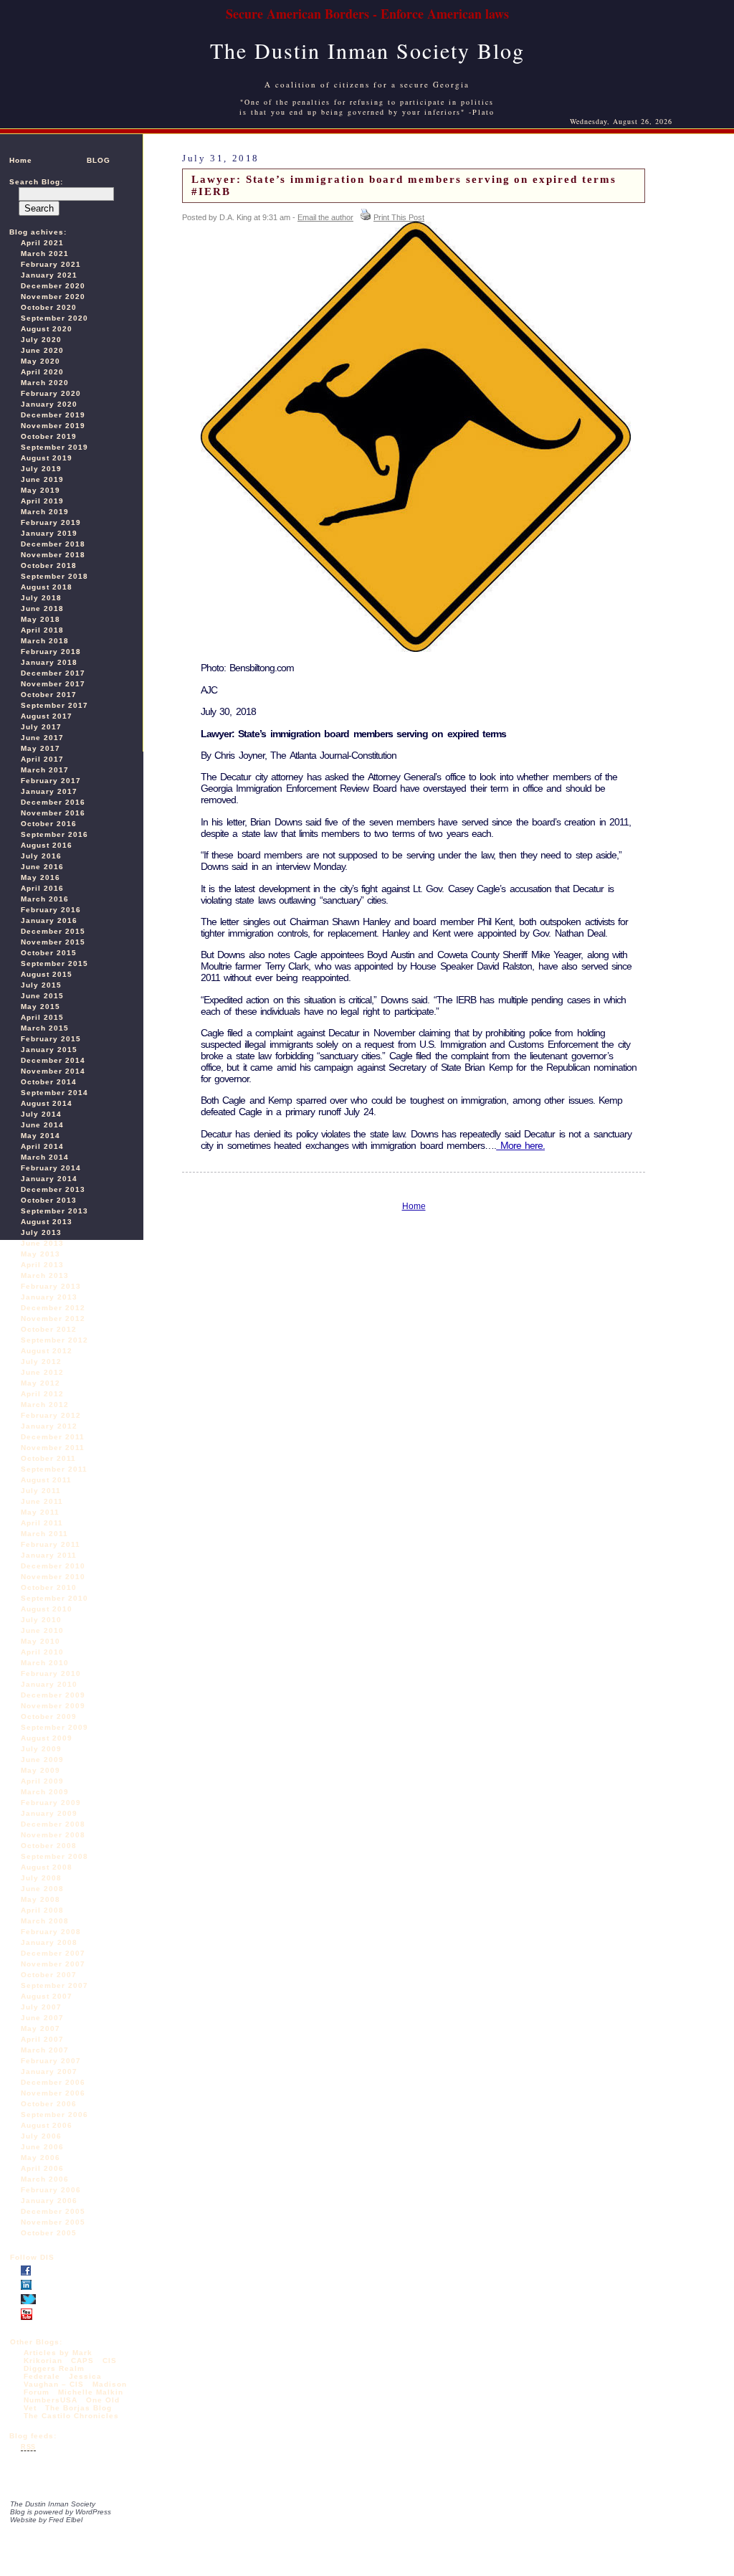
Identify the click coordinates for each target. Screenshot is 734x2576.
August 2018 (47, 587)
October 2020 (49, 307)
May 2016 (40, 877)
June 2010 (42, 1630)
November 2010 (53, 1577)
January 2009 (49, 1813)
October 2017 (49, 695)
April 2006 (42, 2168)
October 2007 (49, 1975)
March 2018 (45, 641)
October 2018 (49, 565)
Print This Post (399, 217)
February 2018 (51, 652)
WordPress (93, 2512)
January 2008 (49, 1942)
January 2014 (49, 1179)
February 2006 (51, 2190)
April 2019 (42, 501)
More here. (520, 1145)
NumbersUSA (52, 2400)
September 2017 (54, 705)
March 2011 (44, 1534)
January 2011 (49, 1555)
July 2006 (41, 2136)
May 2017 (40, 748)
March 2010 (45, 1663)
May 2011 (40, 1512)
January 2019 (49, 533)
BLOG (99, 160)
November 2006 (53, 2093)
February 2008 (51, 1932)
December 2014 (53, 1060)
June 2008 (42, 1889)
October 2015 (49, 953)
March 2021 (45, 254)
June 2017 (42, 738)
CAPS (82, 2360)
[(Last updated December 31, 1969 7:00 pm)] (26, 2273)
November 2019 (53, 426)
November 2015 (53, 942)
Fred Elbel (66, 2520)
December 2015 (53, 931)
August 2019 (47, 458)
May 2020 (40, 361)
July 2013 (41, 1232)
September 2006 (54, 2115)
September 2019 (54, 447)
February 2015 (51, 1039)
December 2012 (53, 1308)
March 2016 (45, 899)
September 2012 (54, 1340)
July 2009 (41, 1749)
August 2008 (47, 1867)
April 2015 (42, 1017)
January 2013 (49, 1297)
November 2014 (53, 1071)
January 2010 (49, 1684)
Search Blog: (36, 182)
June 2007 (42, 2018)
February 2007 (51, 2061)
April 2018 (42, 630)
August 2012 (47, 1351)
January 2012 (49, 1426)
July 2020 (41, 340)
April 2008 (42, 1910)
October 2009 (49, 1716)
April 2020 (42, 372)
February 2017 (51, 781)
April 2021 (42, 243)
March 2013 (45, 1275)
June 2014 (42, 1125)
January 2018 (49, 662)
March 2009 (45, 1792)
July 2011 (41, 1491)
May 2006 (40, 2158)
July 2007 (41, 2007)
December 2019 (53, 415)
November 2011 (53, 1448)
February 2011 (51, 1544)
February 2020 (51, 393)
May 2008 (40, 1899)
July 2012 (41, 1362)
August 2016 (47, 845)
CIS (110, 2360)
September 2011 (54, 1469)
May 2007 (40, 2028)
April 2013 (42, 1265)
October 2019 (49, 436)
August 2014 (47, 1103)
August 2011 (46, 1480)
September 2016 (54, 834)
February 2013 (51, 1286)
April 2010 (42, 1652)
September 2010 (54, 1598)
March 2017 (45, 770)
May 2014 (40, 1136)
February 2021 (51, 264)
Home (21, 160)
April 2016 (42, 888)
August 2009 (47, 1738)
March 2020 (45, 383)
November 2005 (53, 2222)
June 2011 (42, 1501)
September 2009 (54, 1727)
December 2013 (53, 1189)
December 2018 (53, 544)
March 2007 (45, 2050)
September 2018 (54, 576)
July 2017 (41, 727)
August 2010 (47, 1609)
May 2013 (40, 1254)
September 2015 (54, 963)
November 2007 (53, 1964)
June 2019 (42, 479)
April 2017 (42, 759)
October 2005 (49, 2233)
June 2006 (42, 2147)
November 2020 (53, 297)
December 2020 (53, 286)
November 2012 (53, 1318)
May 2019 (40, 490)
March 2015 (45, 1028)
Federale (42, 2376)
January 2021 (49, 275)
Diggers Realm (54, 2368)
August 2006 (47, 2125)
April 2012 (42, 1394)
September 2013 (54, 1211)
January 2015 (49, 1050)
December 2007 (53, 1953)
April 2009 (42, 1781)
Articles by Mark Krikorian (58, 2357)
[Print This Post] (366, 217)
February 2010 (51, 1673)
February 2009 (51, 1803)
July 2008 (41, 1878)
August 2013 (47, 1222)
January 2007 (49, 2071)
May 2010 (40, 1641)
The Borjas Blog (78, 2408)
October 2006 (49, 2104)
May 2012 (40, 1383)
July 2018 (41, 598)
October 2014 (49, 1082)
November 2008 (53, 1835)
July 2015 (41, 985)
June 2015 (42, 996)
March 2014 (45, 1157)
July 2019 (41, 469)
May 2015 (40, 1007)
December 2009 (53, 1695)
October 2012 (49, 1329)
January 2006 (49, 2201)
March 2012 (45, 1405)
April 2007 (42, 2039)
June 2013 (42, 1243)
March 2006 (45, 2179)
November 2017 (53, 684)
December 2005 (53, 2211)
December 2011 (53, 1437)
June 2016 (42, 867)
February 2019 (51, 522)
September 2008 (54, 1856)
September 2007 (54, 1985)
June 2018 (42, 609)
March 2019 (45, 512)
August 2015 (47, 974)
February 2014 (51, 1168)
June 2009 (42, 1760)
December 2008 (53, 1824)
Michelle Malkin (91, 2392)
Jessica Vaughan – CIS (63, 2380)
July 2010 (41, 1620)
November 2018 (53, 555)
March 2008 (45, 1921)
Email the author (325, 217)
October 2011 (48, 1458)
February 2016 (51, 910)
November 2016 (53, 813)
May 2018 (40, 619)
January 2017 (49, 791)
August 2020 (47, 329)
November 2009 (53, 1706)
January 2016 (49, 920)
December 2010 (53, 1566)
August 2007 (47, 1996)
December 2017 (53, 673)
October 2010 (49, 1587)
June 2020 (42, 350)
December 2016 (53, 802)
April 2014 (42, 1146)
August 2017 (47, 716)
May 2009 (40, 1770)
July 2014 (41, 1114)
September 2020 (54, 318)
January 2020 (49, 404)
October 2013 (49, 1200)
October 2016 (49, 824)
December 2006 (53, 2082)
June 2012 (42, 1372)
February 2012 (51, 1415)
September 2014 (54, 1093)
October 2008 (49, 1846)
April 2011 (42, 1523)
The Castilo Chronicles (71, 2416)
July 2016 (41, 856)
